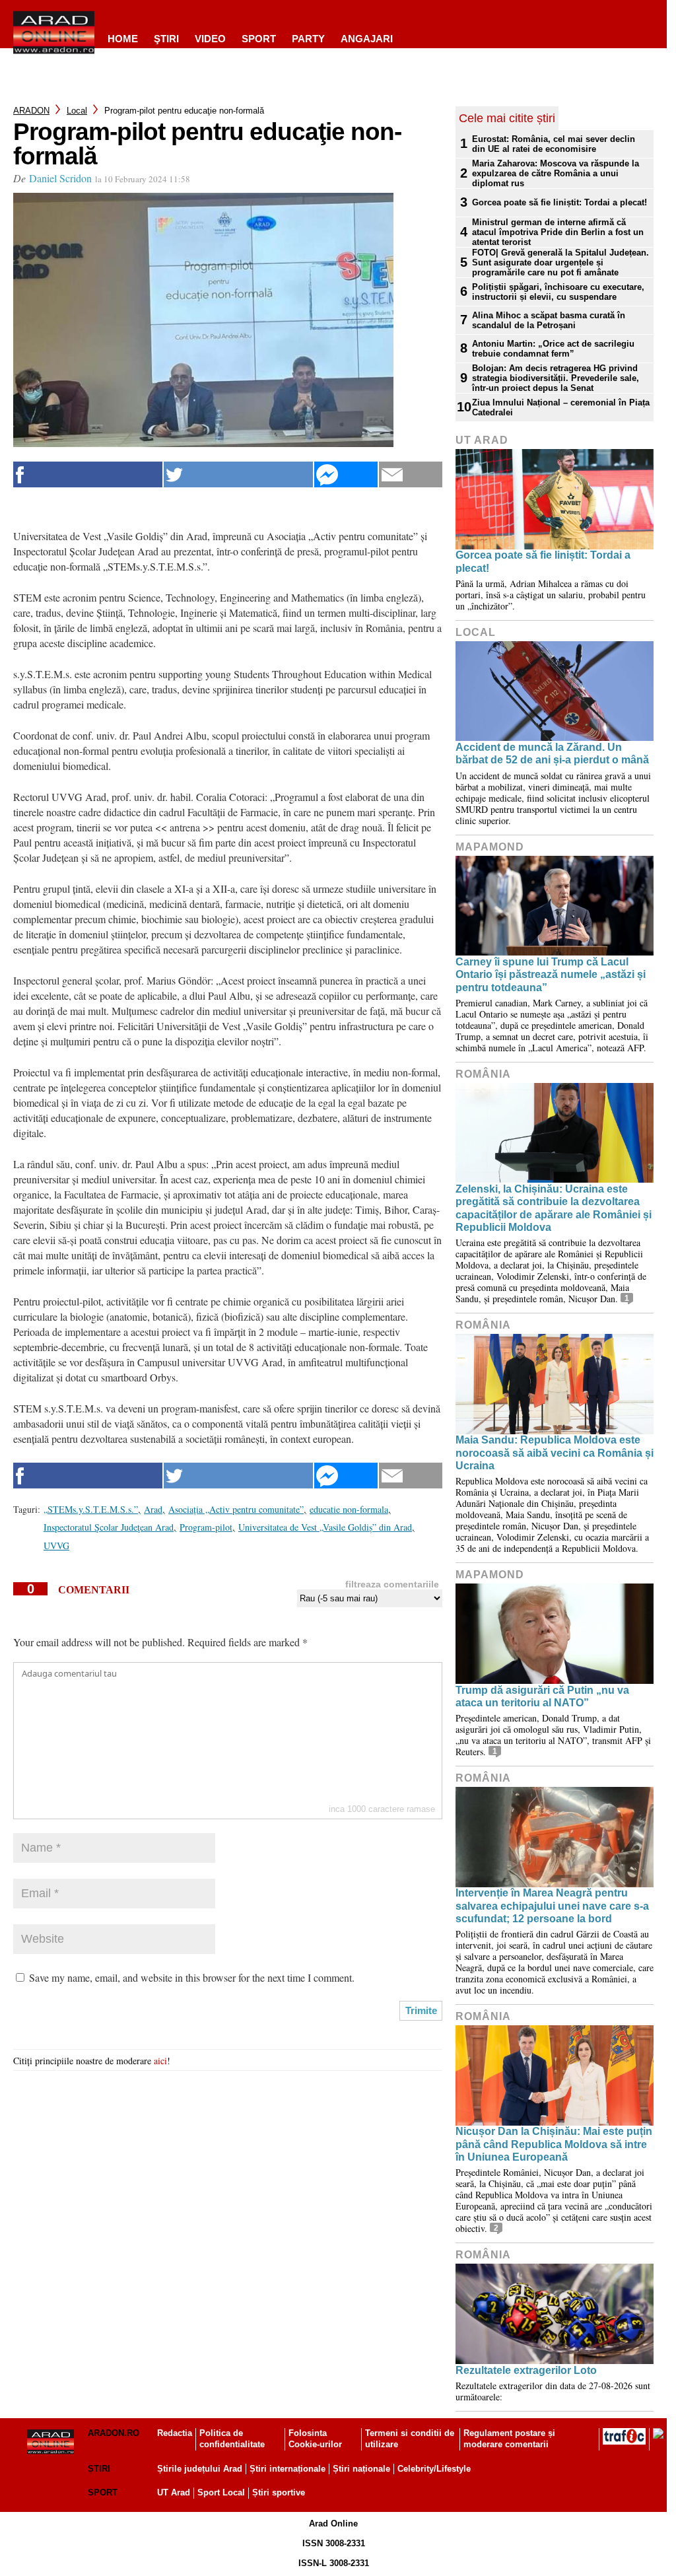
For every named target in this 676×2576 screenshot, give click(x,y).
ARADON (31, 111)
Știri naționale (361, 2469)
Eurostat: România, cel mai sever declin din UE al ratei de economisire (554, 144)
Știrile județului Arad (200, 2469)
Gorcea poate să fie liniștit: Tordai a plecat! (559, 202)
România (483, 1074)
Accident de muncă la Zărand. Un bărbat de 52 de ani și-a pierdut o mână (552, 753)
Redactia (175, 2433)
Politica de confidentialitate (232, 2439)
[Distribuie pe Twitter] (238, 474)
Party (308, 39)
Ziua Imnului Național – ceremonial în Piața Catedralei (561, 407)
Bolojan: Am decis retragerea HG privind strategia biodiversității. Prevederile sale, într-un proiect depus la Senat (556, 378)
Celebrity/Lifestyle (434, 2469)
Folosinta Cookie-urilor (315, 2439)
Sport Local (221, 2492)
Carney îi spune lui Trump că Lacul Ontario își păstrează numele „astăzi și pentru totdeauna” (551, 974)
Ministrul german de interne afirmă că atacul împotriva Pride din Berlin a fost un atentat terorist (558, 232)
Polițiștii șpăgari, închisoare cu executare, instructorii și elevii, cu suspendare (558, 292)
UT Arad (482, 440)
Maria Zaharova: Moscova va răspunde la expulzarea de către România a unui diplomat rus (556, 173)
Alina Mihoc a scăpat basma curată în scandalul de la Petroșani (549, 320)
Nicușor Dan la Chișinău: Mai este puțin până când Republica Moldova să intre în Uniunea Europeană (554, 2144)
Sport (259, 39)
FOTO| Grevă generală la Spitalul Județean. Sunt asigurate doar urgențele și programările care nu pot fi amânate (560, 262)
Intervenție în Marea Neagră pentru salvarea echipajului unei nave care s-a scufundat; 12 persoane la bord (552, 1905)
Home (123, 39)
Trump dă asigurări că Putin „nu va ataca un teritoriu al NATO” (542, 1696)
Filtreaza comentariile (392, 1584)
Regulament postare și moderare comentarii (509, 2439)
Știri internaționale (287, 2469)
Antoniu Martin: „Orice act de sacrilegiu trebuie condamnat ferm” (553, 349)
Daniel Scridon (60, 178)
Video (210, 39)
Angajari (367, 39)
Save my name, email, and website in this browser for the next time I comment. (192, 1977)
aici (160, 2061)
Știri (99, 2469)
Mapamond (490, 847)
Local (77, 111)
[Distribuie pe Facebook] (88, 474)
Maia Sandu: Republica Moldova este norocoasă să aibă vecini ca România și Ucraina (555, 1452)
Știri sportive (279, 2492)
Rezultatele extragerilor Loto (526, 2370)
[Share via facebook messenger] (346, 474)
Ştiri (166, 39)
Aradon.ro (114, 2433)
